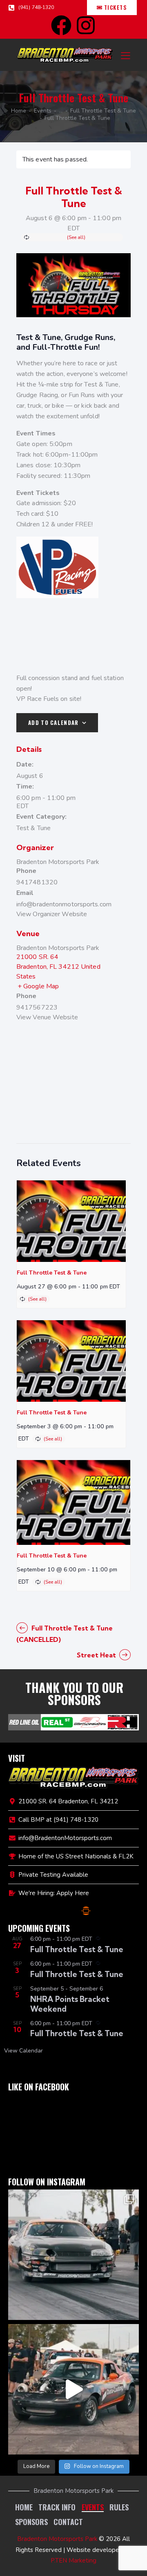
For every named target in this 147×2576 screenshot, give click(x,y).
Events (43, 111)
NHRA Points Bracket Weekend (70, 2004)
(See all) (76, 237)
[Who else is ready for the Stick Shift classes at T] (73, 2255)
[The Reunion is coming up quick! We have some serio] (73, 2389)
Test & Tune (33, 828)
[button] (126, 55)
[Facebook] (61, 25)
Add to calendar (53, 722)
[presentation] (71, 1221)
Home (19, 111)
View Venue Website (47, 1017)
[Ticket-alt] (86, 1911)
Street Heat (97, 1655)
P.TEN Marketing (73, 2561)
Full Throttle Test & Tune (103, 111)
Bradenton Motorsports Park (58, 862)
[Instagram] (86, 25)
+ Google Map (38, 986)
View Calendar (23, 2051)
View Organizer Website (52, 914)
